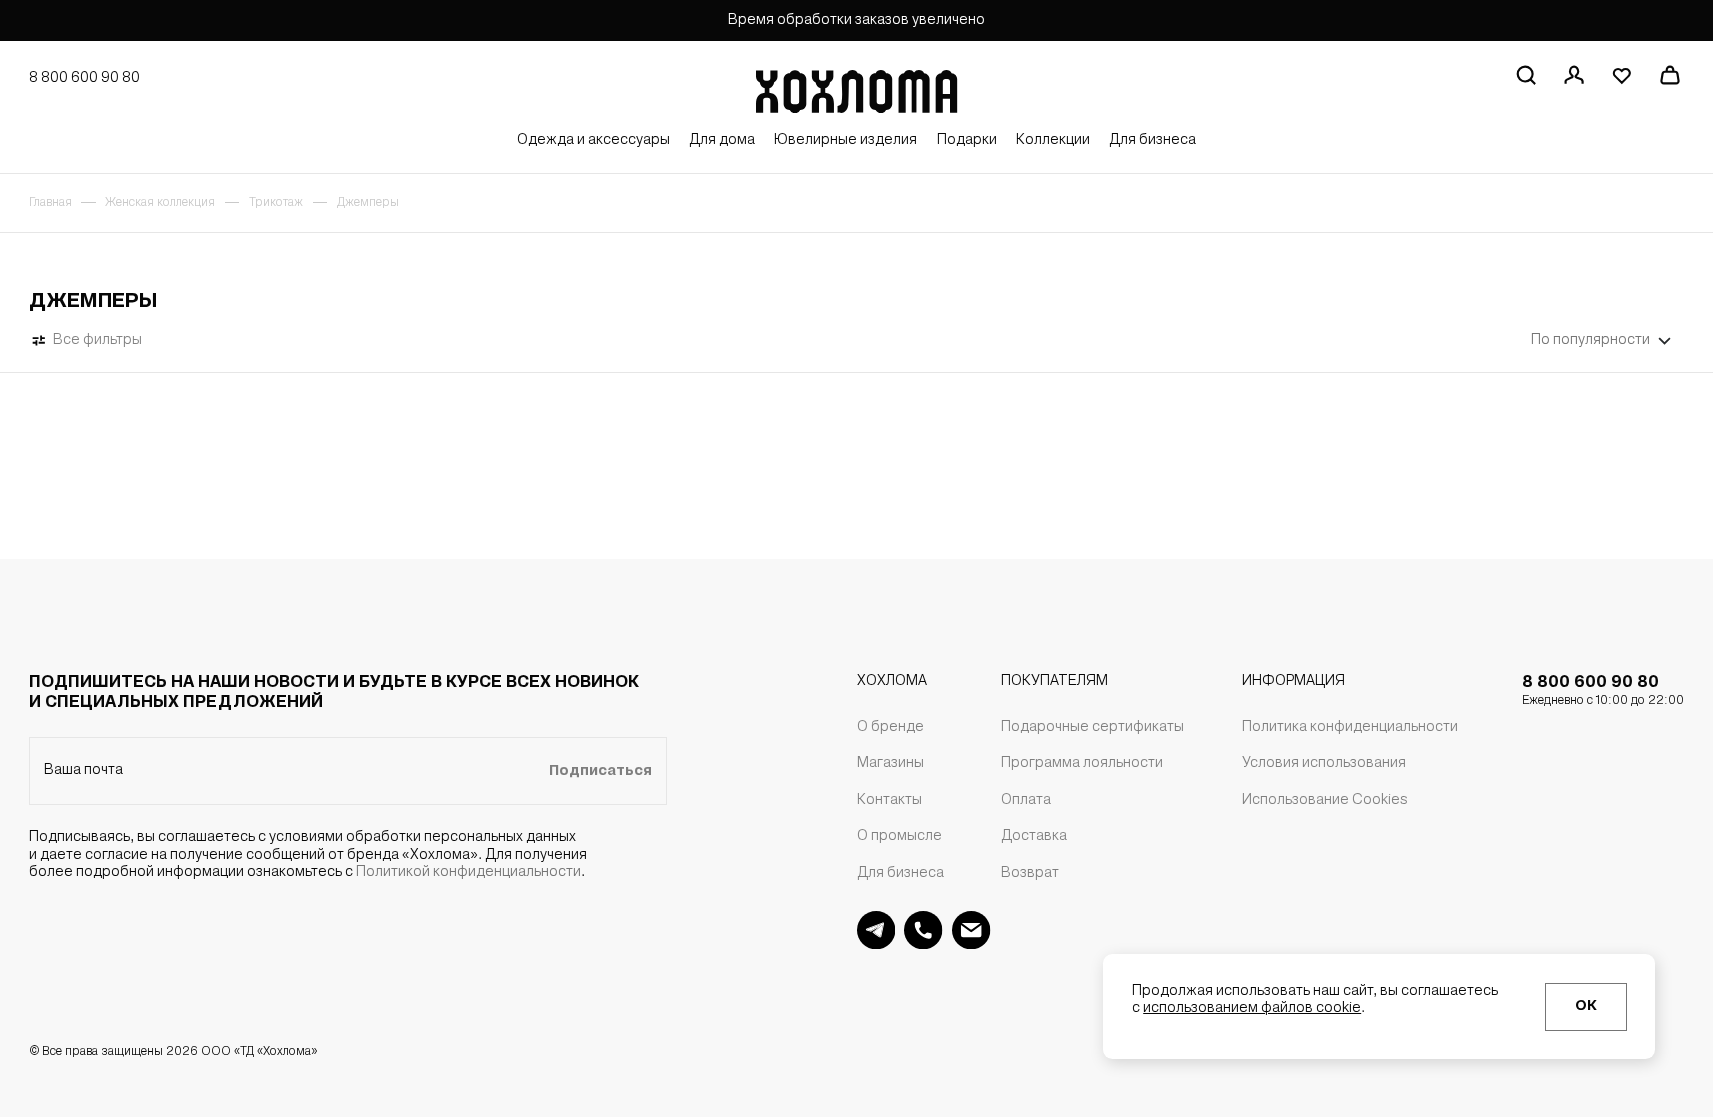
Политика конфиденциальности (1350, 727)
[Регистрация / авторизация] (1573, 74)
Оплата (1026, 800)
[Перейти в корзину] (1669, 74)
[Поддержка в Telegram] (876, 930)
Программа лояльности (1082, 763)
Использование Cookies (1325, 800)
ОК (1586, 1006)
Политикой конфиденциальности (468, 872)
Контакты (889, 800)
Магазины (890, 763)
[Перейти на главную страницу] (856, 86)
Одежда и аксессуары (593, 140)
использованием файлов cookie (1252, 1008)
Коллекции (1053, 140)
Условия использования (1324, 763)
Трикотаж (276, 203)
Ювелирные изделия (845, 140)
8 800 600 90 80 (1603, 691)
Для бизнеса (1152, 140)
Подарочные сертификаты (1092, 727)
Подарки (967, 140)
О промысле (899, 836)
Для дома (722, 140)
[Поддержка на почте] (971, 930)
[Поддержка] (923, 930)
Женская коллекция (160, 203)
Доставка (1034, 836)
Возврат (1030, 873)
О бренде (890, 727)
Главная (50, 203)
